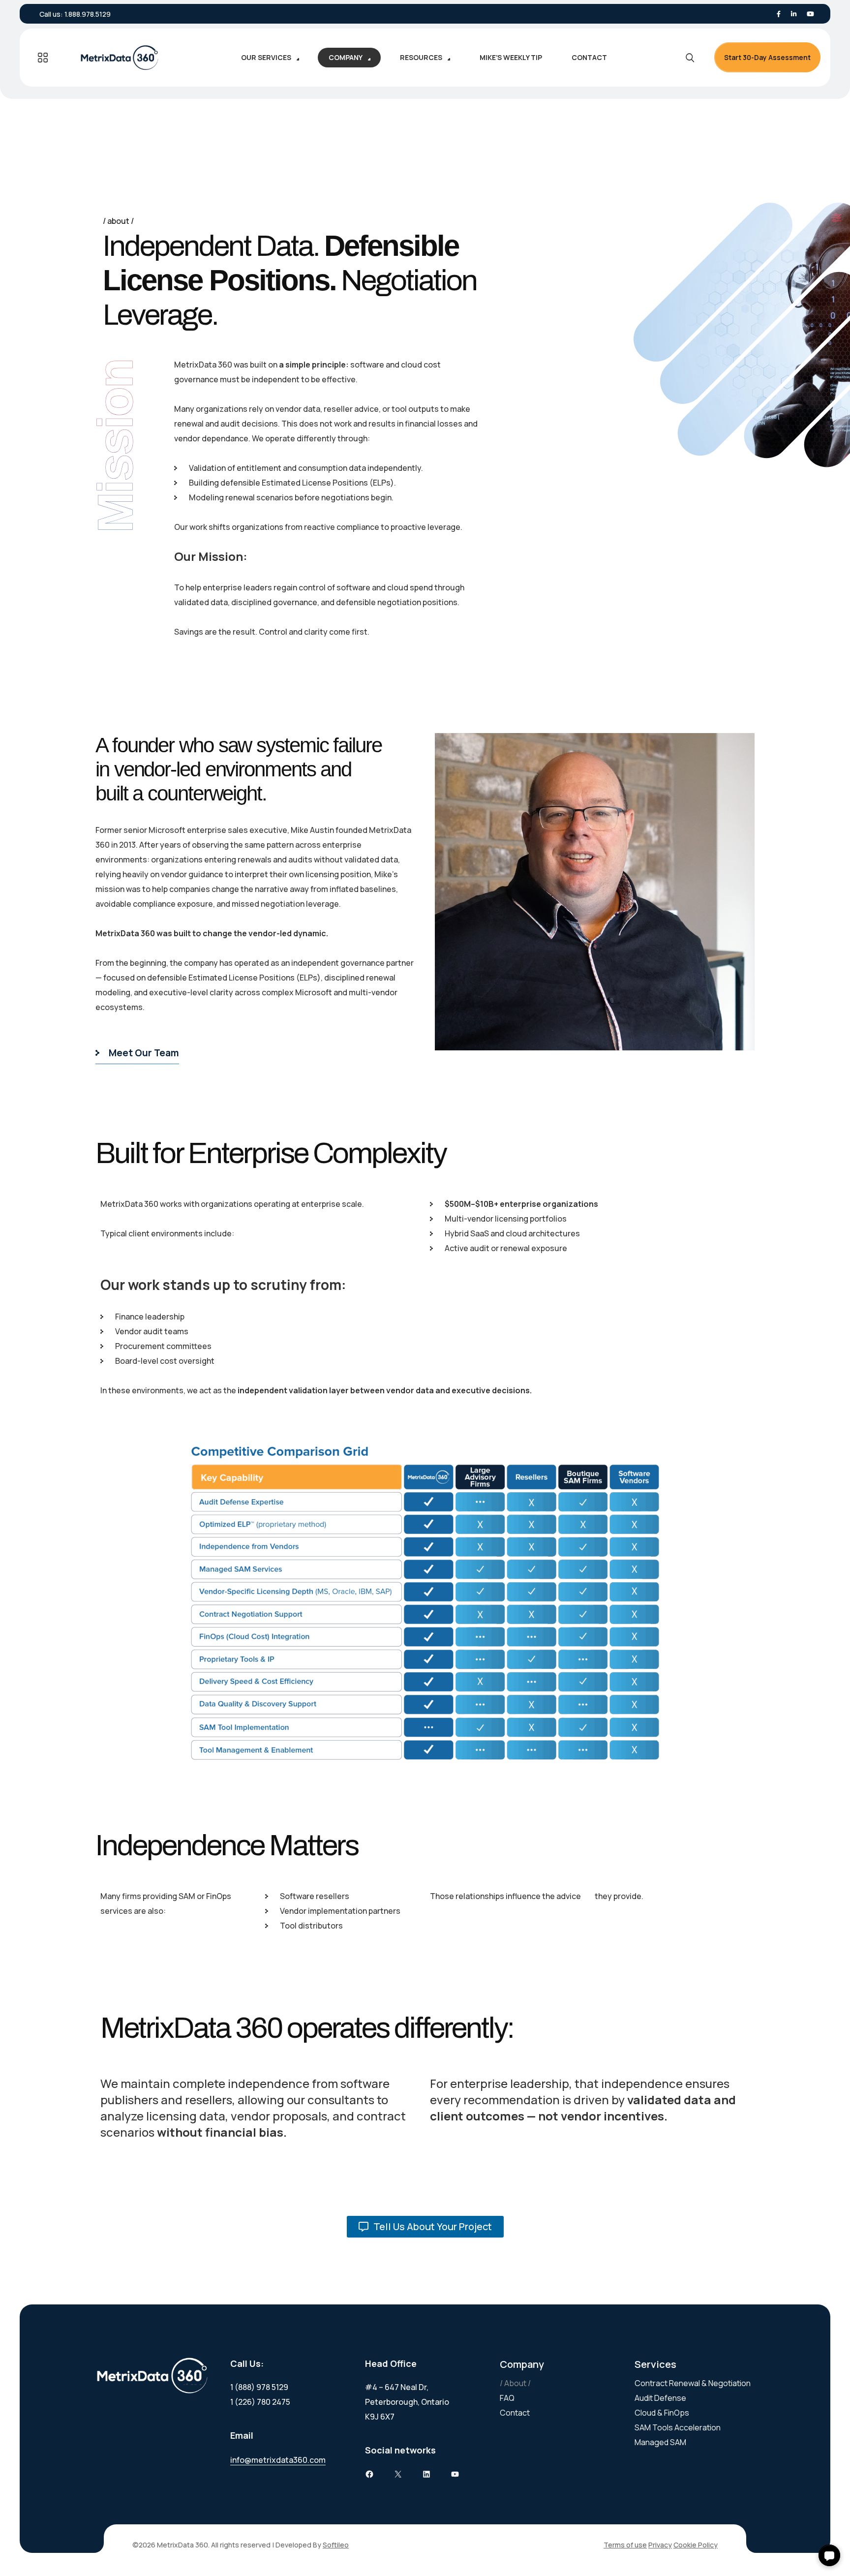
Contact (515, 2413)
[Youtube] (810, 14)
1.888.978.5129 (88, 14)
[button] (829, 2555)
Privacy (660, 2545)
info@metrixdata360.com (278, 2460)
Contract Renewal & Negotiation (693, 2383)
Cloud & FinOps (662, 2413)
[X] (398, 2474)
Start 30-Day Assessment (767, 57)
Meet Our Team (144, 1053)
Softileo (336, 2545)
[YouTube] (455, 2474)
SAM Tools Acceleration (678, 2427)
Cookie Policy (696, 2545)
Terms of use (625, 2545)
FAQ (507, 2398)
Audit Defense (660, 2398)
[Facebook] (779, 14)
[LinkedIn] (794, 14)
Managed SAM (660, 2442)
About (515, 2383)
